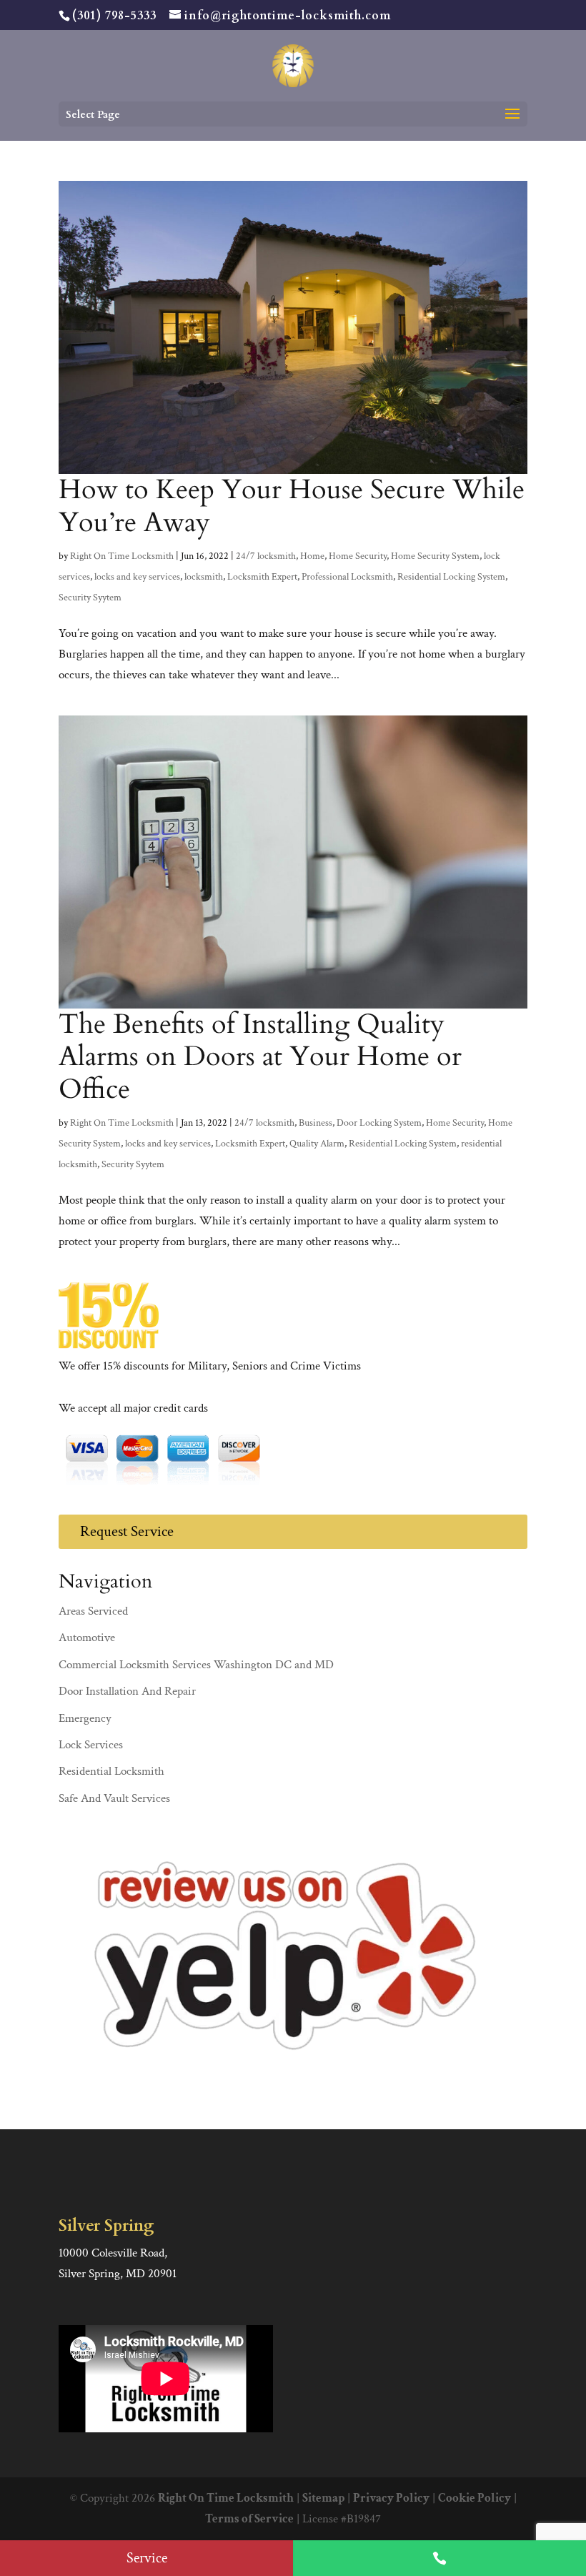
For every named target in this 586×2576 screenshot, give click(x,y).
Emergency (85, 1718)
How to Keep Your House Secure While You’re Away (292, 506)
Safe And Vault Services (114, 1798)
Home (312, 556)
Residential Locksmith (111, 1771)
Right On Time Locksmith (122, 556)
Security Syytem (90, 598)
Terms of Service (249, 2519)
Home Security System (435, 556)
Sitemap (323, 2498)
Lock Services (91, 1745)
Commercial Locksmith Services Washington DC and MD (196, 1665)
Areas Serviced (93, 1611)
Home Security (358, 556)
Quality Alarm (317, 1144)
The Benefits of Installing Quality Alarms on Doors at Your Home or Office (260, 1057)
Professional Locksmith (347, 577)
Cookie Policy (475, 2498)
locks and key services (137, 577)
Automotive (87, 1638)
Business (316, 1123)
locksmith (204, 577)
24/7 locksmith (266, 556)
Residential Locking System (451, 577)
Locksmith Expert (262, 577)
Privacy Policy (391, 2498)
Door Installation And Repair (127, 1691)
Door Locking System (379, 1123)
